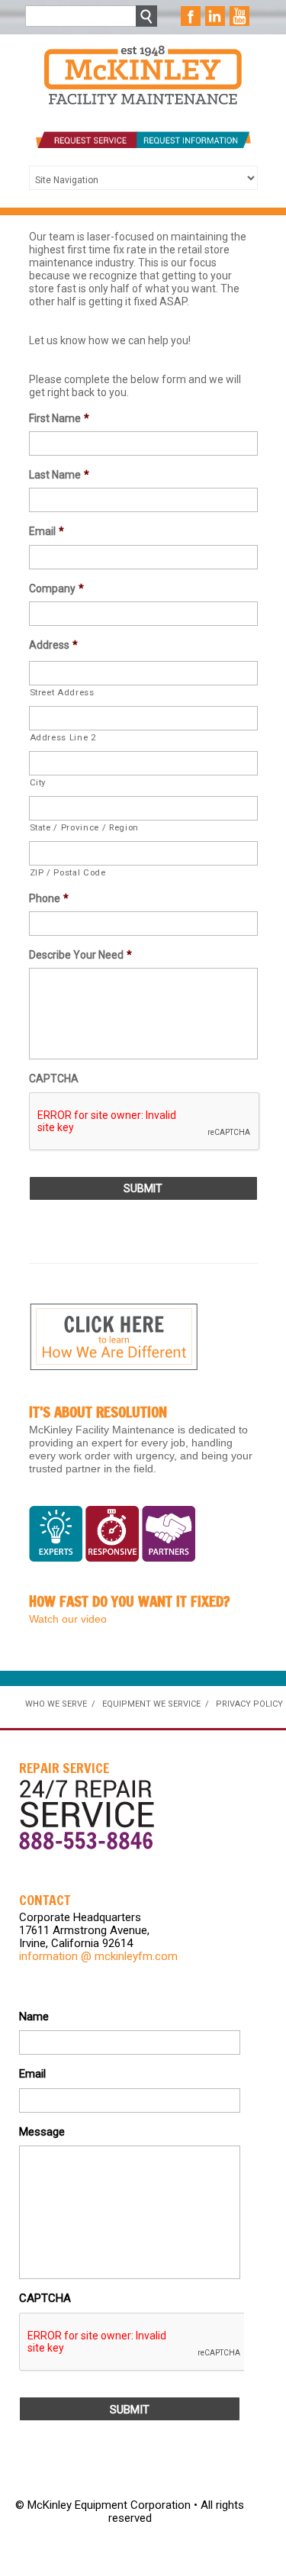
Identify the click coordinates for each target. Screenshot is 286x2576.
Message (42, 2132)
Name (34, 2017)
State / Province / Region (85, 827)
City (38, 782)
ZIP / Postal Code (68, 872)
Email (47, 531)
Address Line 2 (63, 737)
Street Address (62, 692)
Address (53, 645)
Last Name (59, 475)
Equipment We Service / (156, 1704)
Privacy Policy (249, 1704)
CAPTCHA (54, 1078)
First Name (59, 418)
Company (56, 588)
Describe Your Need (80, 955)
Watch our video (68, 1619)
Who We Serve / (60, 1704)
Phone (49, 898)
